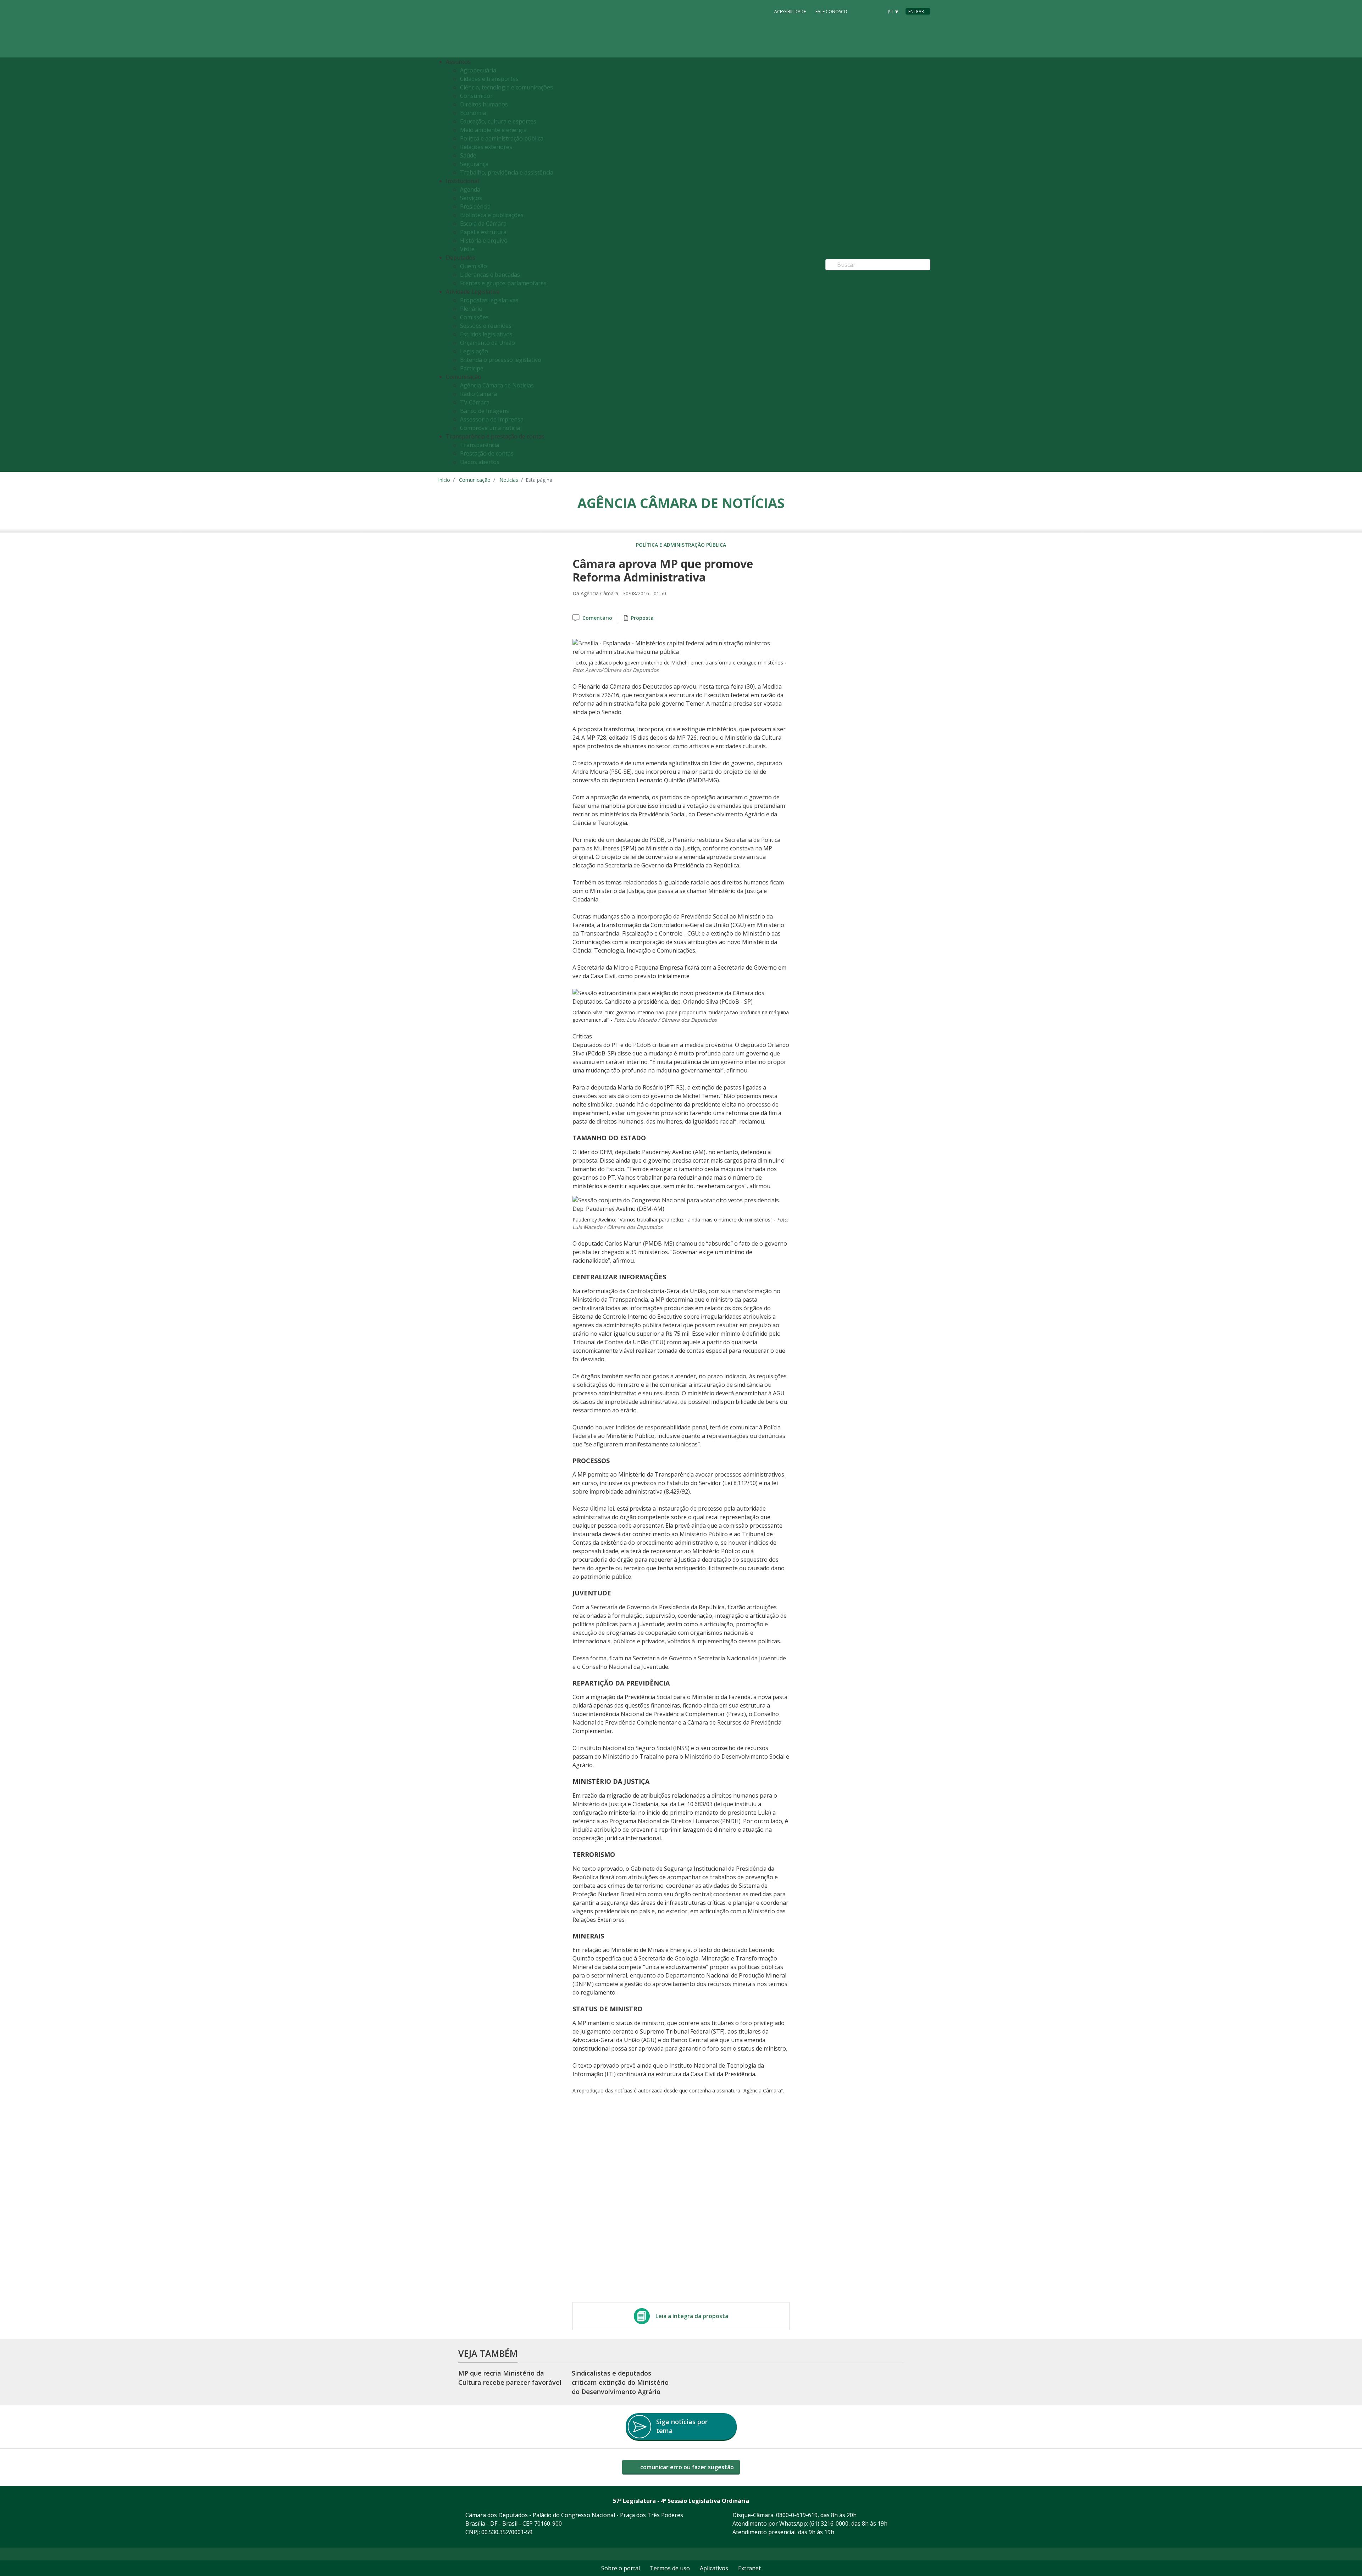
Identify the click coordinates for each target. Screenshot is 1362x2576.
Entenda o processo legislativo (501, 360)
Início (444, 480)
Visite (467, 249)
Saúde (468, 155)
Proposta (642, 618)
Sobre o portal (621, 2568)
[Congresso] (862, 11)
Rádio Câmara (478, 394)
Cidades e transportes (489, 79)
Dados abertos (480, 462)
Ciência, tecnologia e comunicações (506, 87)
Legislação (474, 351)
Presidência (475, 206)
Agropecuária (478, 70)
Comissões (474, 317)
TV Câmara (475, 402)
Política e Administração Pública (681, 545)
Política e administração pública (502, 138)
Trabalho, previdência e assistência (507, 172)
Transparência (480, 445)
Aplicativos (714, 2568)
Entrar (916, 12)
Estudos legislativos (486, 334)
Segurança (474, 164)
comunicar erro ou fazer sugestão (686, 2467)
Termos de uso (670, 2568)
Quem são (474, 266)
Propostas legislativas (489, 300)
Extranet (749, 2568)
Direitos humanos (484, 104)
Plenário (471, 309)
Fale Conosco (831, 12)
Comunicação (475, 480)
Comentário (597, 618)
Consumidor (476, 96)
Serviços (471, 198)
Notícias (509, 480)
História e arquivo (484, 241)
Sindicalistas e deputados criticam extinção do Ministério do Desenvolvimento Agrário (620, 2382)
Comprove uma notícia (490, 428)
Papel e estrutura (483, 232)
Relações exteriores (486, 147)
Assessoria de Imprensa (492, 419)
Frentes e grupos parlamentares (503, 283)
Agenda (470, 189)
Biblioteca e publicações (492, 215)
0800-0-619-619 (797, 2515)
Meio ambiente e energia (493, 130)
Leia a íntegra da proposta (692, 2316)
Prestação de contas (487, 453)
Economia (473, 113)
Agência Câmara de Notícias (497, 385)
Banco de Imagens (485, 411)
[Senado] (875, 11)
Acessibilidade (790, 12)
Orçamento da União (488, 343)
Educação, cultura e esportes (498, 121)
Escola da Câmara (483, 224)
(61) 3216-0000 (829, 2523)
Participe (472, 368)
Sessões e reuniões (486, 326)
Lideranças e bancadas (490, 275)
